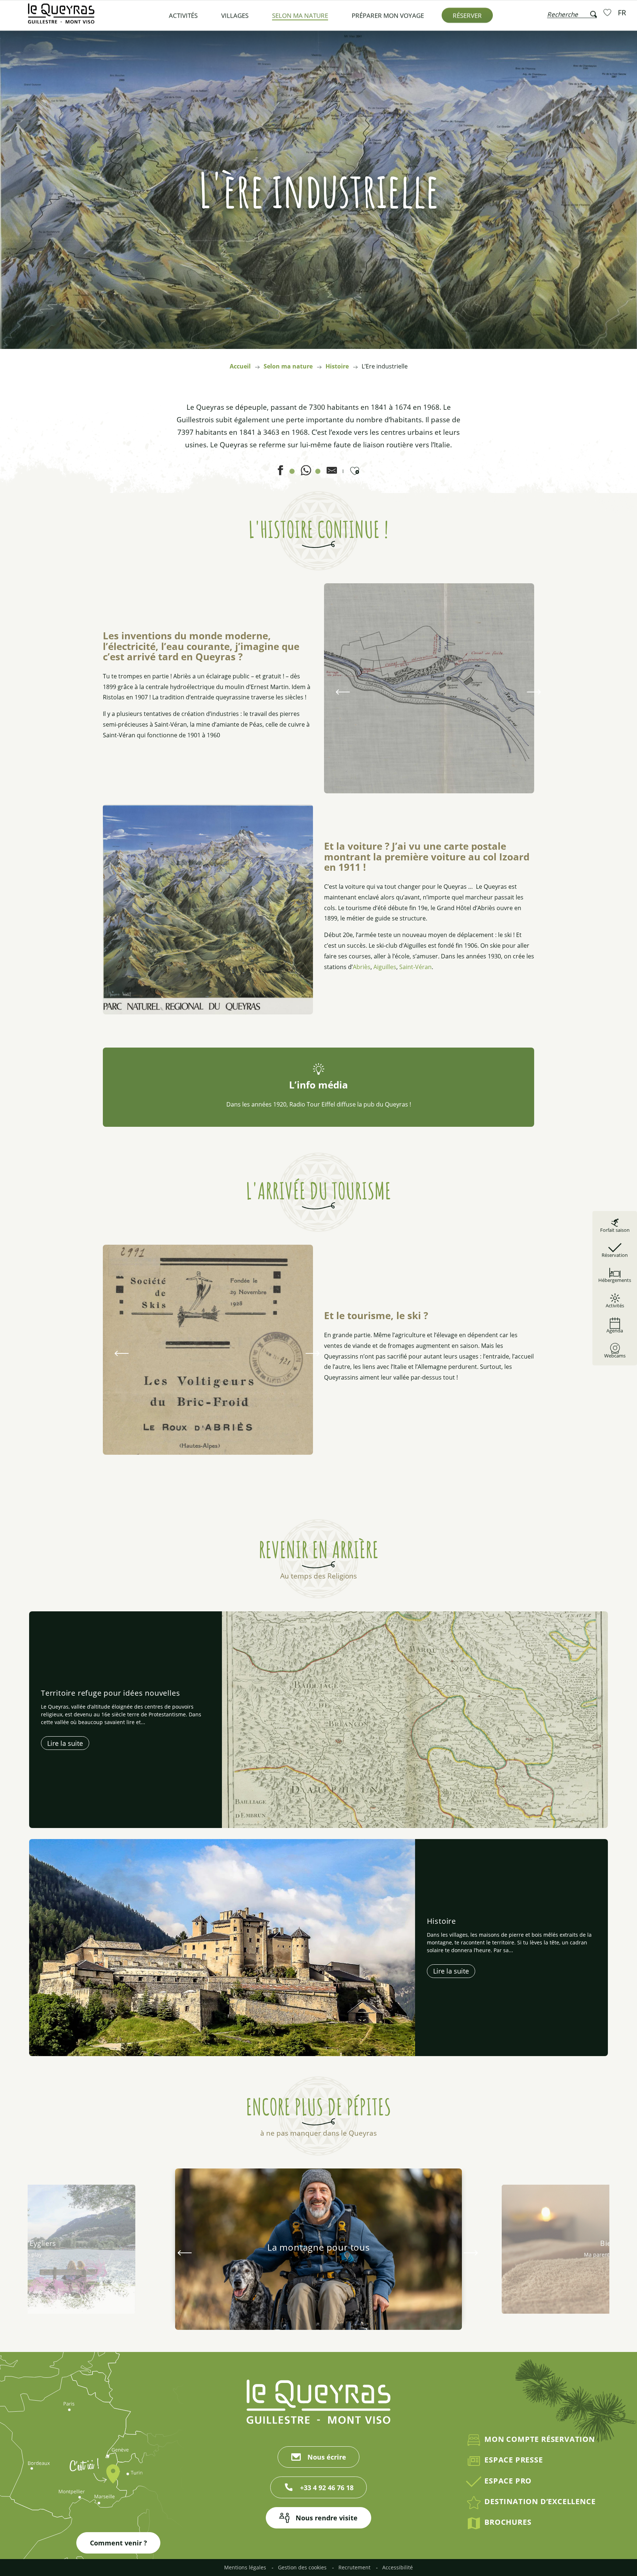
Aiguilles (385, 967)
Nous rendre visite (327, 2518)
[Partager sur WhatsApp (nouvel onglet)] (306, 473)
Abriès (362, 967)
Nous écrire (327, 2457)
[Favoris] (608, 12)
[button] (572, 13)
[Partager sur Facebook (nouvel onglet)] (280, 473)
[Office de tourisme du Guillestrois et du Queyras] (61, 17)
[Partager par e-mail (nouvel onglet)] (332, 473)
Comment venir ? (119, 2543)
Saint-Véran (415, 967)
